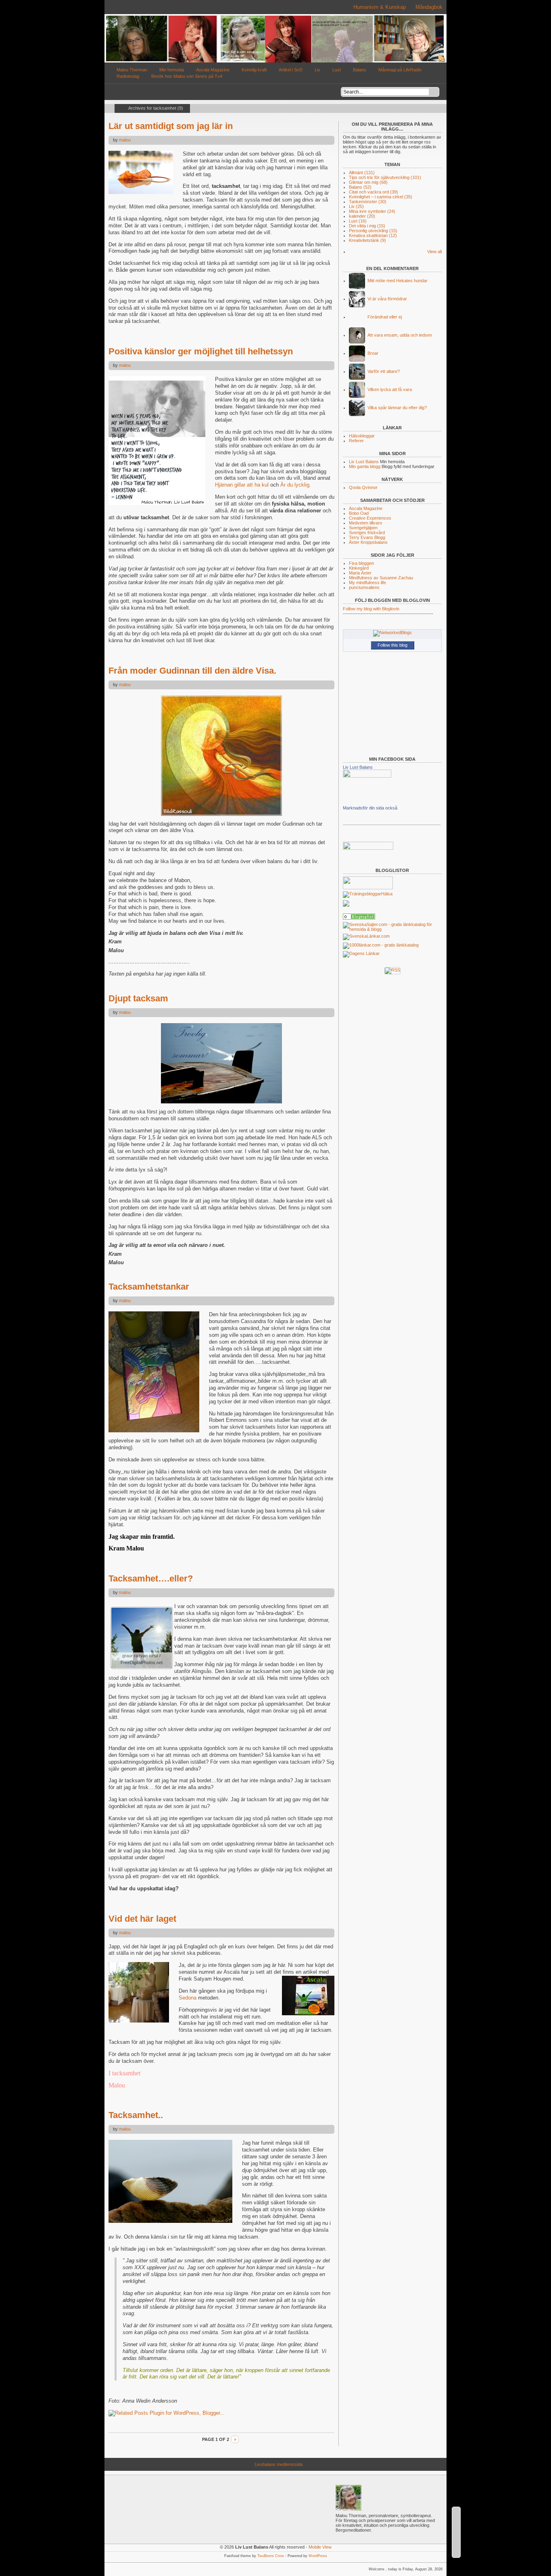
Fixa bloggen (361, 563)
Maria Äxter (360, 573)
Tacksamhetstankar (149, 1287)
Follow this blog (392, 645)
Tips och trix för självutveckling (385, 177)
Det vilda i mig (367, 226)
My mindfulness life (367, 583)
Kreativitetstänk (367, 240)
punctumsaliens (364, 587)
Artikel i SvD (291, 70)
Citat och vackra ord (374, 192)
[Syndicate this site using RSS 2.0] (442, 61)
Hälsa (387, 894)
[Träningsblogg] (362, 894)
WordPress (318, 2556)
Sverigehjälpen (363, 528)
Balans (360, 70)
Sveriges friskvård (367, 533)
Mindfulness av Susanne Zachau (381, 578)
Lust (337, 70)
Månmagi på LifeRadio (400, 70)
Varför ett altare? (384, 371)
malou (125, 140)
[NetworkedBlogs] (392, 633)
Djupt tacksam (138, 998)
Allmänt (362, 173)
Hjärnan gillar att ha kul (243, 485)
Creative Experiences (370, 518)
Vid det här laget (142, 1919)
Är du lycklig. (296, 485)
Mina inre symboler (372, 211)
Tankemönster (368, 202)
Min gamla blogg (365, 466)
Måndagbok (429, 7)
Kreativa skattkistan (373, 235)
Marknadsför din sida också (370, 808)
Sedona (188, 1998)
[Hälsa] (359, 918)
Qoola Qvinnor (363, 487)
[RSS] (392, 970)
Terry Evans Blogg (367, 537)
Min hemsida (172, 70)
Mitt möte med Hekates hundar (398, 281)
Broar (373, 353)
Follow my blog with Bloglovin (371, 609)
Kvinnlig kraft (254, 70)
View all (434, 252)
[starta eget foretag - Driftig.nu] (368, 848)
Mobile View (320, 2547)
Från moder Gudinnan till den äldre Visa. (192, 671)
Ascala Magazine (213, 70)
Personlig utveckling (373, 231)
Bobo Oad (359, 513)
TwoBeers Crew (271, 2556)
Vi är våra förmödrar (387, 299)
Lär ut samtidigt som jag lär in (171, 126)
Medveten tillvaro (365, 523)
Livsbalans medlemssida (279, 2464)
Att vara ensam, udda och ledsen (400, 335)
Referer (356, 441)
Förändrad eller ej (385, 317)
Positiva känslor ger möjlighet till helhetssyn (201, 351)
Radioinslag (128, 76)
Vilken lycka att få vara (390, 389)
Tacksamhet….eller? (151, 1578)
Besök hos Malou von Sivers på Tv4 (187, 76)
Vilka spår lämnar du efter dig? (397, 408)
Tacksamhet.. (136, 2115)
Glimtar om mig (368, 182)
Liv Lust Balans (364, 462)
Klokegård (359, 568)
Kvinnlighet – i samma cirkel (381, 197)
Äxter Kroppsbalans (368, 542)
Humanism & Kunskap (380, 7)
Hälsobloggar (362, 436)
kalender (362, 216)
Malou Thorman (132, 70)
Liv (317, 70)
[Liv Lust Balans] (367, 776)
